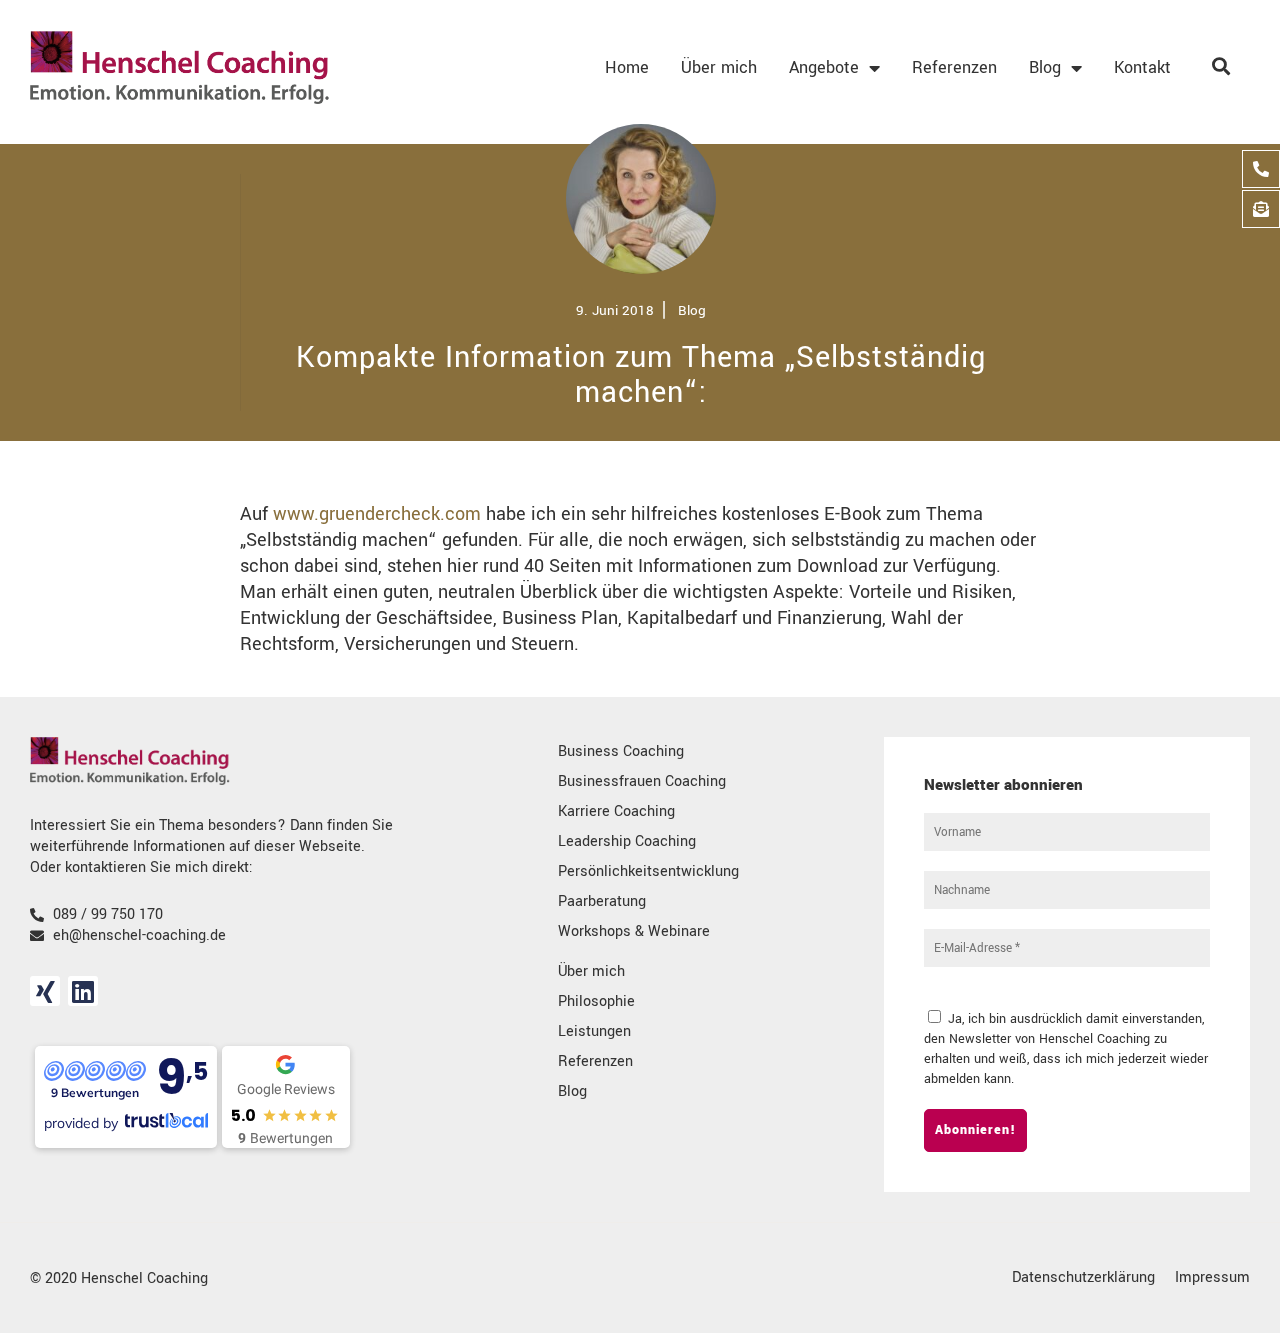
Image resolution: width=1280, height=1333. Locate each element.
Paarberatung (602, 901)
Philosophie (596, 1001)
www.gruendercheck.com (377, 514)
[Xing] (45, 991)
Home (627, 67)
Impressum (1212, 1277)
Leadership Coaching (627, 841)
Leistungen (594, 1031)
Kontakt (1142, 67)
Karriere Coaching (616, 811)
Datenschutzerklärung (1083, 1277)
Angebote (824, 67)
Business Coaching (621, 751)
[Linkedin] (83, 991)
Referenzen (954, 67)
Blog (1045, 67)
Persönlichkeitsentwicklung (648, 871)
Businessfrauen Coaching (642, 781)
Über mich (719, 67)
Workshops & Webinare (634, 931)
